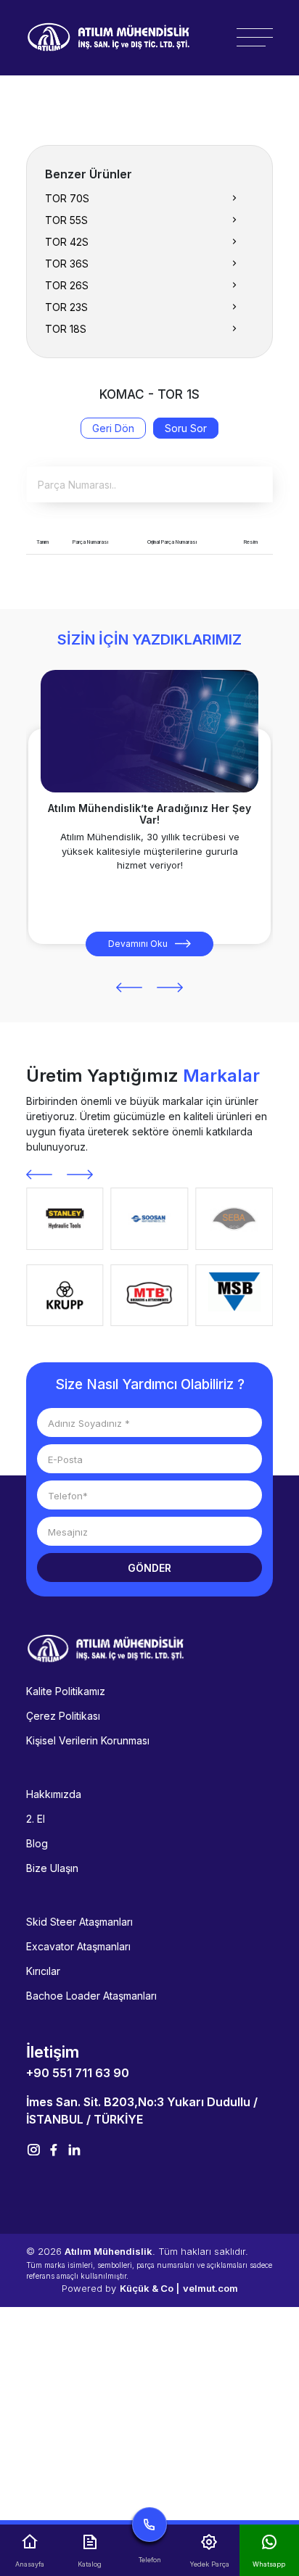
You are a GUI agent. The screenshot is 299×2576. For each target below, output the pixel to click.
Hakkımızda (54, 1794)
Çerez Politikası (63, 1716)
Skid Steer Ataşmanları (79, 1922)
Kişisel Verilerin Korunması (88, 1740)
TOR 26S (67, 285)
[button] (129, 987)
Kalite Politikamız (66, 1691)
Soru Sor (186, 428)
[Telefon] (149, 2528)
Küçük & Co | (149, 2288)
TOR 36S (67, 264)
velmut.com (210, 2288)
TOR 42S (67, 242)
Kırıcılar (43, 1971)
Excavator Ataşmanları (78, 1946)
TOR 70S (67, 198)
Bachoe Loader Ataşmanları (91, 1996)
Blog (37, 1843)
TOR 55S (66, 220)
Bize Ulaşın (52, 1868)
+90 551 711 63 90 (78, 2073)
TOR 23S (66, 307)
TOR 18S (66, 329)
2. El (36, 1819)
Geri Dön (113, 428)
